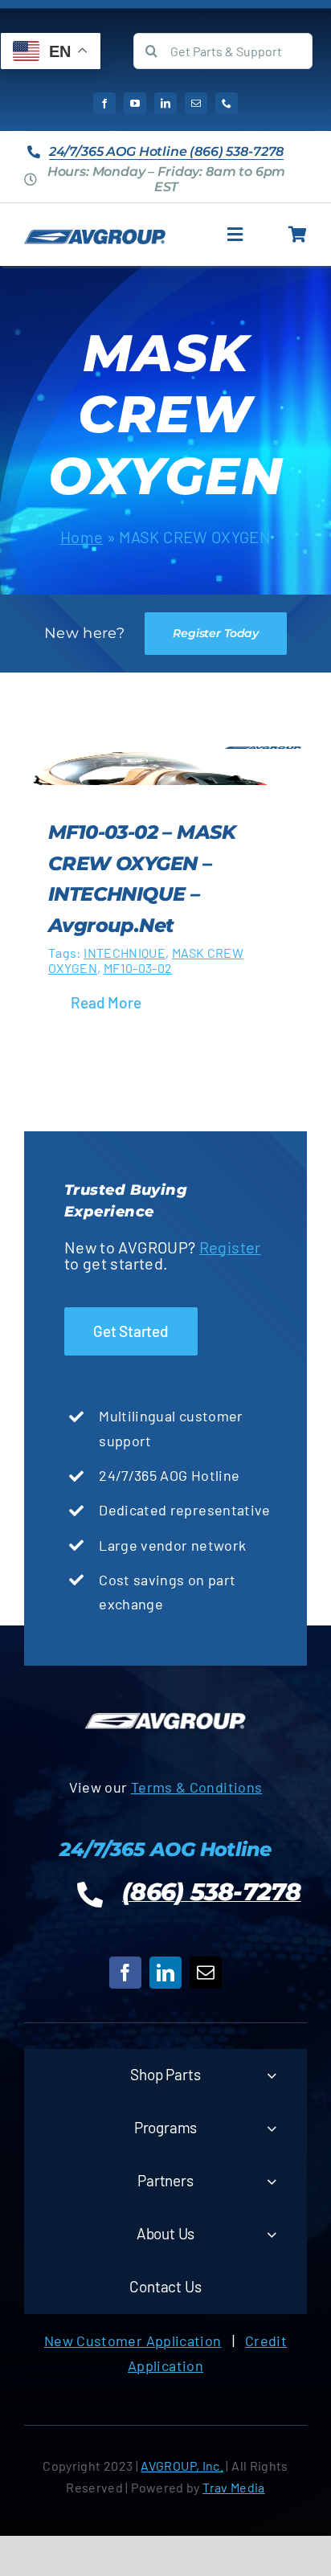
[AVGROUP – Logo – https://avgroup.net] (95, 236)
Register (230, 1247)
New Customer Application (133, 2341)
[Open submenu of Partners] (272, 2181)
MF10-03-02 (138, 968)
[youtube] (135, 104)
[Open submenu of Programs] (272, 2128)
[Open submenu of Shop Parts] (272, 2075)
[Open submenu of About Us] (272, 2234)
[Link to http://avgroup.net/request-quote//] (298, 235)
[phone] (227, 104)
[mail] (196, 104)
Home (82, 537)
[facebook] (104, 104)
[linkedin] (165, 104)
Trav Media (234, 2487)
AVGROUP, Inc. (182, 2466)
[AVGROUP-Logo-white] (165, 1715)
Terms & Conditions (196, 1787)
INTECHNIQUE (125, 953)
